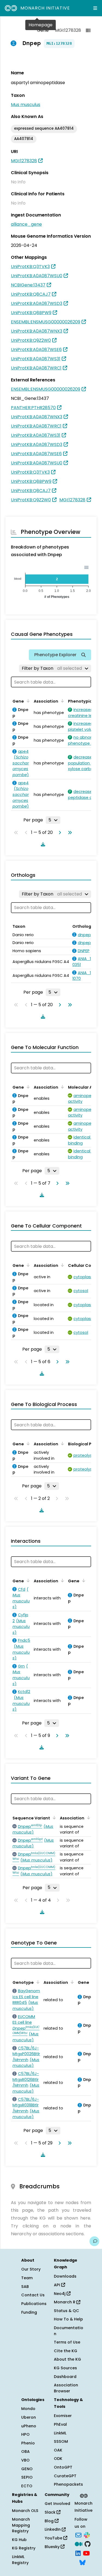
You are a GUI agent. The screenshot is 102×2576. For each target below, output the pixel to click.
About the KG (67, 2359)
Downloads (65, 2276)
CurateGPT (65, 2476)
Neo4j (60, 2294)
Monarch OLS (25, 2511)
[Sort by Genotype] (37, 1982)
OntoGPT (63, 2467)
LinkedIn (53, 2529)
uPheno (29, 2426)
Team (27, 2278)
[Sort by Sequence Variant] (53, 1818)
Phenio (28, 2443)
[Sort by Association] (61, 701)
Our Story (31, 2269)
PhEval (60, 2424)
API (58, 2285)
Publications (34, 2304)
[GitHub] (88, 2544)
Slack (51, 2512)
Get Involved (57, 2504)
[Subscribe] (78, 2534)
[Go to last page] (69, 833)
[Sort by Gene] (27, 701)
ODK (58, 2459)
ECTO (27, 2486)
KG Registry (24, 2548)
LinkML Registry (20, 2560)
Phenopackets (68, 2484)
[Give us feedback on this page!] (94, 2241)
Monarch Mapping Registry (21, 2525)
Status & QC (67, 2311)
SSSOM (61, 2441)
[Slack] (87, 2534)
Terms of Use (67, 2342)
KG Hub (19, 2540)
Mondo (28, 2409)
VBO (25, 2460)
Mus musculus (26, 105)
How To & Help (68, 2319)
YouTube (54, 2538)
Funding (29, 2312)
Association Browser (66, 2388)
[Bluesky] (82, 2562)
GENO (27, 2469)
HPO (25, 2434)
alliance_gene (26, 224)
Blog (50, 2521)
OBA (25, 2451)
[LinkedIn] (78, 2553)
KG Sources (65, 2368)
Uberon (29, 2417)
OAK (58, 2450)
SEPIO (27, 2477)
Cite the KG (66, 2351)
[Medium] (79, 2544)
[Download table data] (42, 844)
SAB (25, 2287)
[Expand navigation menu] (95, 8)
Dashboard (65, 2377)
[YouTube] (86, 2553)
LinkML (60, 2433)
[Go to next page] (59, 833)
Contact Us (33, 2295)
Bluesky (53, 2547)
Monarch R (65, 2302)
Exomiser (63, 2416)
